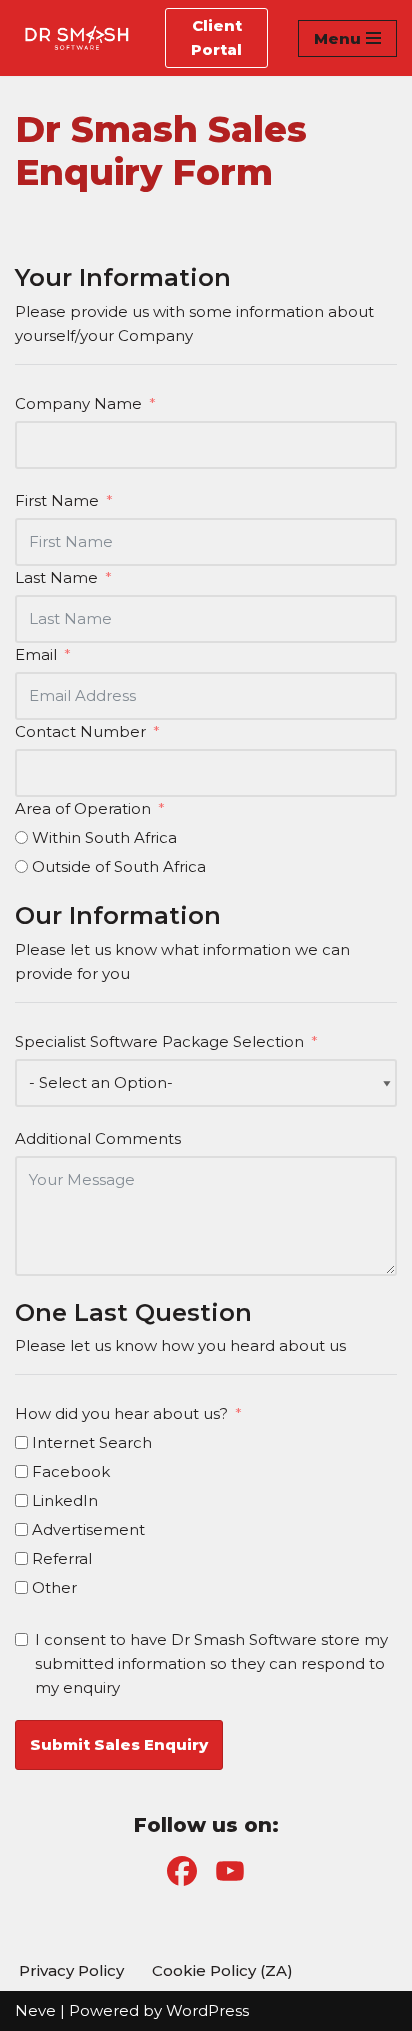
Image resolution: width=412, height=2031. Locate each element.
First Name (57, 500)
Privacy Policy (71, 1970)
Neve (35, 2010)
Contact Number (80, 731)
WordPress (207, 2010)
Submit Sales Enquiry (119, 1744)
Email (36, 654)
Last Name (56, 577)
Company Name (78, 403)
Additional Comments (98, 1138)
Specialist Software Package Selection (159, 1041)
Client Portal (216, 37)
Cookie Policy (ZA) (222, 1970)
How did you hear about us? (121, 1413)
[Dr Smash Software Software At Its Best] (75, 38)
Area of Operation (83, 808)
